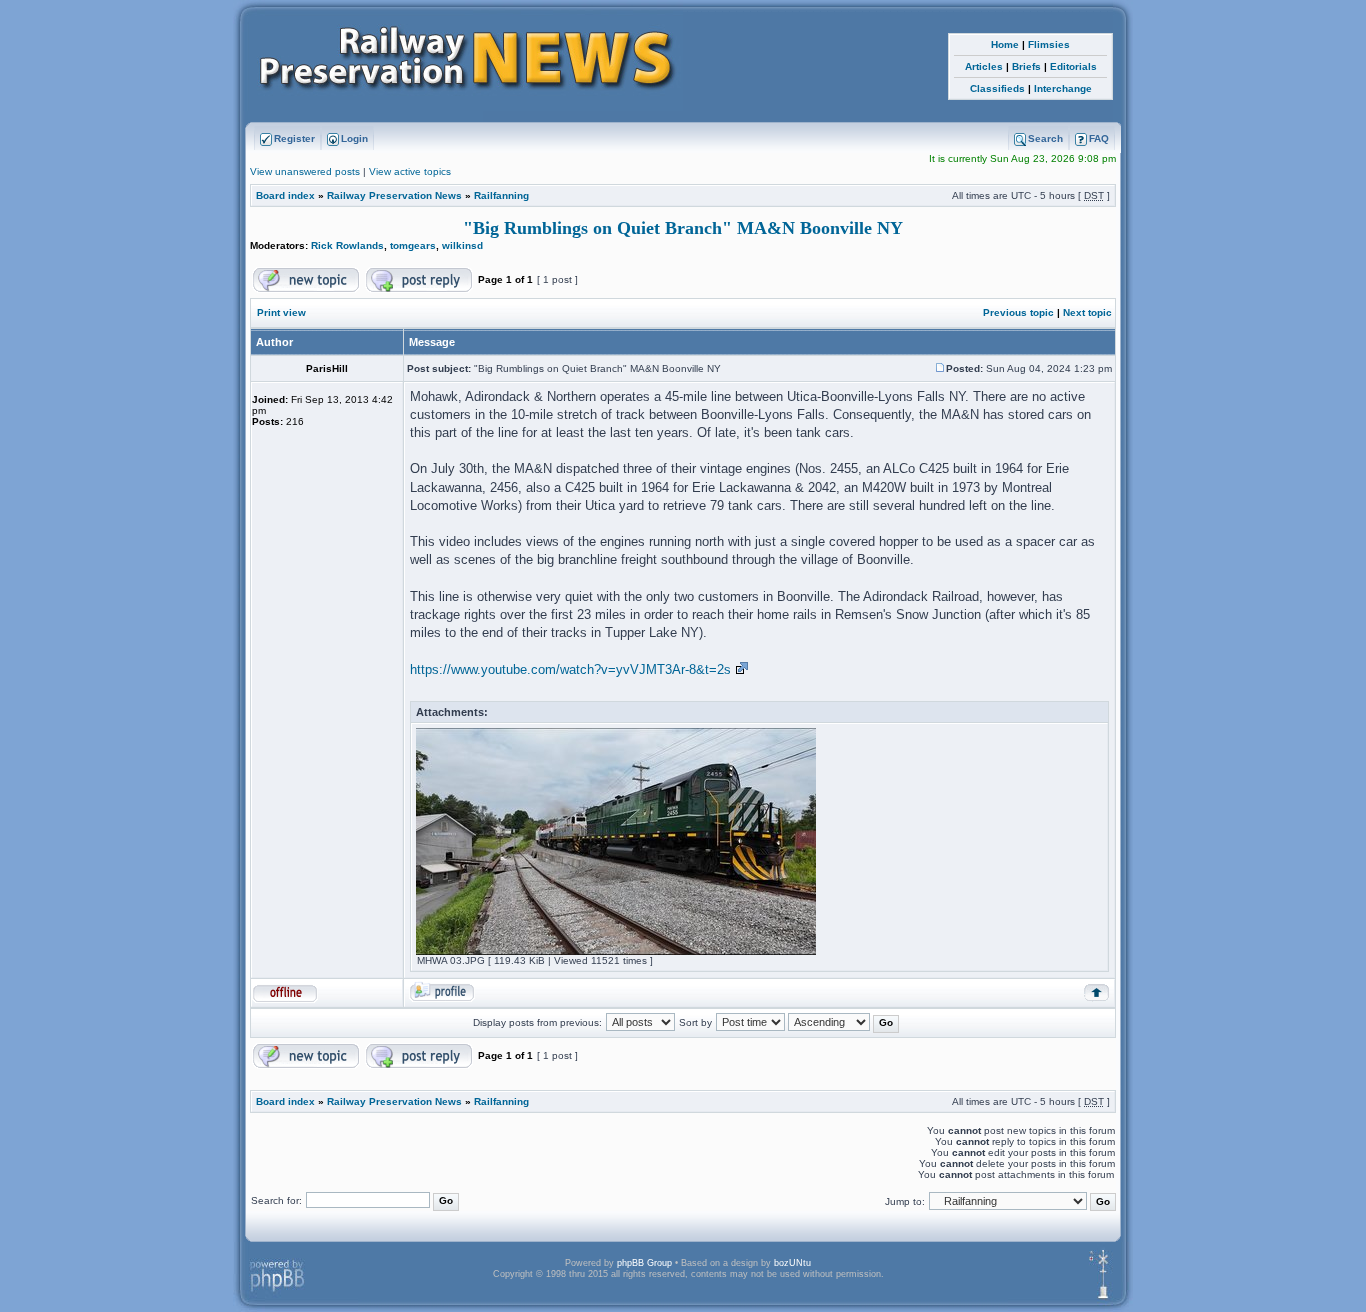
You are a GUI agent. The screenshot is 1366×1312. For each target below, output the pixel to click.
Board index (285, 195)
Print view (281, 312)
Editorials (1073, 66)
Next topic (1087, 312)
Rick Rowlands (347, 245)
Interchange (1063, 88)
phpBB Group (644, 1263)
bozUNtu (792, 1263)
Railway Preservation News (394, 195)
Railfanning (501, 195)
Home (1005, 44)
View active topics (410, 171)
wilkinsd (462, 245)
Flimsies (1049, 44)
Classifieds (997, 88)
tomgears (413, 245)
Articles (984, 66)
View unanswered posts (305, 171)
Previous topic (1018, 312)
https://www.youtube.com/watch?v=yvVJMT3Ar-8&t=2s (570, 669)
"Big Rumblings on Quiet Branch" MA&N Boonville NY (683, 228)
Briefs (1026, 66)
